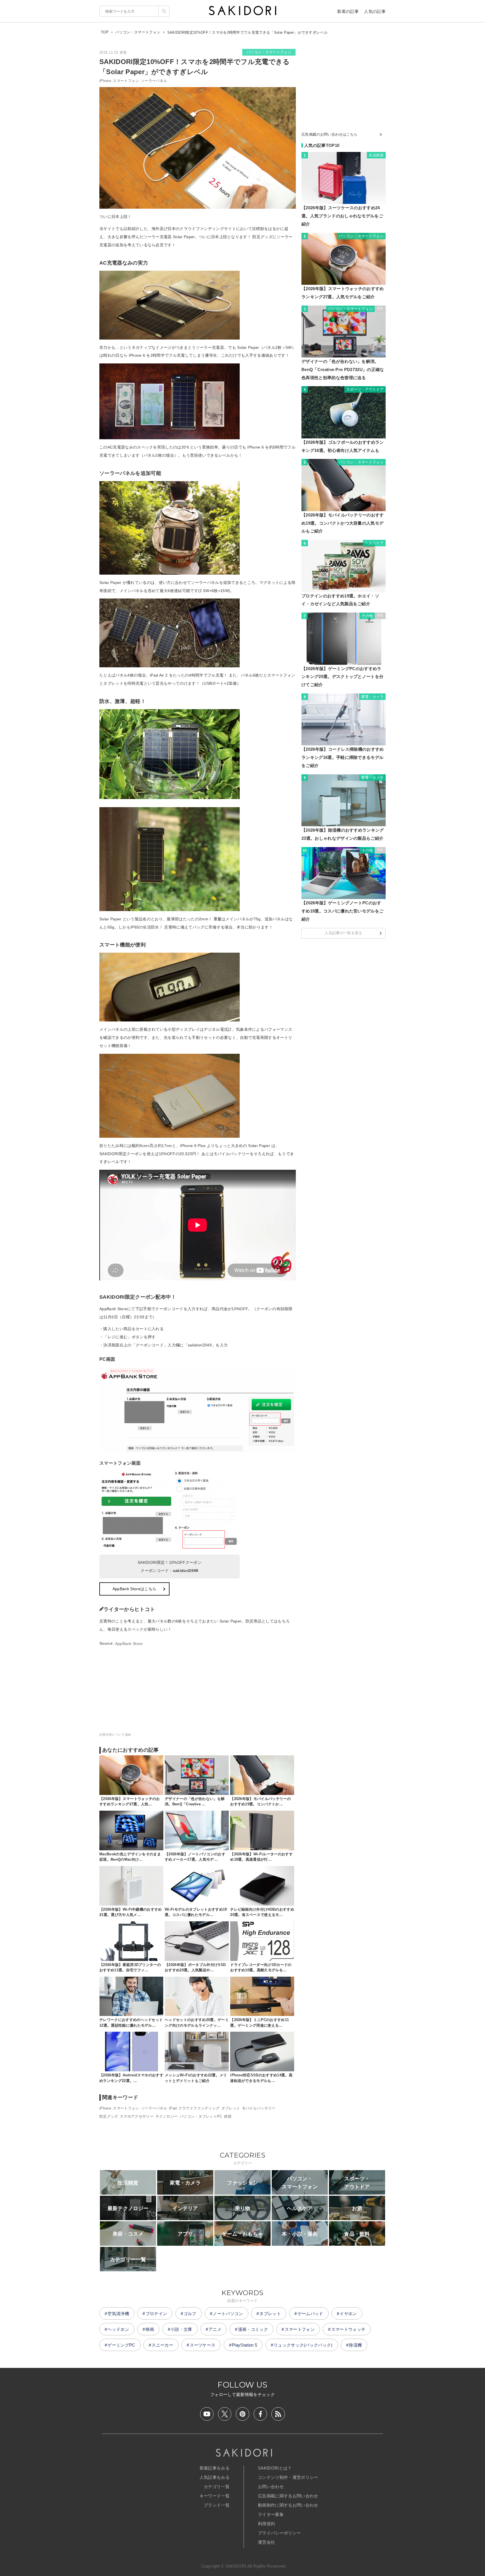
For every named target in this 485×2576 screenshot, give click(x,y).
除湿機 (355, 2345)
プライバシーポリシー (279, 2533)
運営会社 (266, 2542)
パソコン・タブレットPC (201, 2116)
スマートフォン (126, 81)
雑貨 (228, 2116)
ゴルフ (190, 2314)
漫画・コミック (253, 2329)
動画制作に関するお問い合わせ (288, 2505)
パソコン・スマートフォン (269, 52)
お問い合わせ (271, 2487)
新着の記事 (348, 11)
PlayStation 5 (244, 2345)
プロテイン (156, 2314)
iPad (173, 2108)
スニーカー (162, 2345)
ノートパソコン (228, 2314)
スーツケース (203, 2345)
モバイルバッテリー (259, 2108)
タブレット (231, 2108)
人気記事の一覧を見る (343, 933)
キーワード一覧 (215, 2496)
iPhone (105, 81)
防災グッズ (109, 2116)
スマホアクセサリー (137, 2116)
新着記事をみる (215, 2468)
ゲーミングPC (121, 2345)
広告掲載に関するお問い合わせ (288, 2496)
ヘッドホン (118, 2329)
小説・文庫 (181, 2329)
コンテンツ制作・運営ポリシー (288, 2477)
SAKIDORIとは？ (275, 2468)
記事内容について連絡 (115, 1735)
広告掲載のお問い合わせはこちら (330, 134)
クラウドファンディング (199, 2108)
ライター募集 (271, 2514)
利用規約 (266, 2524)
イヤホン (348, 2314)
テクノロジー (167, 2116)
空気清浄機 (118, 2314)
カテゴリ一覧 (217, 2487)
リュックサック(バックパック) (303, 2345)
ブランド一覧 (217, 2505)
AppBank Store (129, 1644)
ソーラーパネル (154, 81)
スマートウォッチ (348, 2329)
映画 (150, 2329)
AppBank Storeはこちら (134, 1589)
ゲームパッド (310, 2314)
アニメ (215, 2329)
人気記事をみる (215, 2477)
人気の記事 (375, 11)
